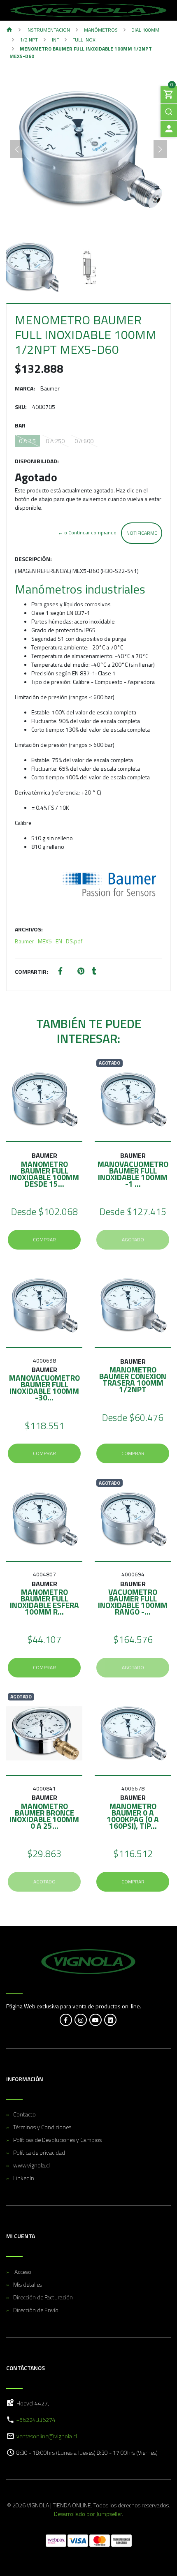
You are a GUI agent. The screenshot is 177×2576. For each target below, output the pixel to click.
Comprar (44, 1239)
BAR (20, 425)
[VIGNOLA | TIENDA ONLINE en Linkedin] (110, 2020)
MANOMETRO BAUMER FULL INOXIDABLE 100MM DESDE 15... (44, 1174)
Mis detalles (28, 2284)
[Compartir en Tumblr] (94, 971)
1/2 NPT (29, 40)
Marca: (25, 388)
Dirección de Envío (36, 2310)
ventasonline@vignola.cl (47, 2436)
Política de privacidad (39, 2152)
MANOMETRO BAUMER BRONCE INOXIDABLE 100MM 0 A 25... (44, 1816)
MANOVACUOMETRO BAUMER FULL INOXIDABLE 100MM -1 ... (133, 1174)
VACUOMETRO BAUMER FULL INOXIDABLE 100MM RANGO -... (133, 1602)
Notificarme (142, 533)
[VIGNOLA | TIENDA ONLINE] (88, 10)
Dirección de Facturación (43, 2297)
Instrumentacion (48, 30)
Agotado (133, 1239)
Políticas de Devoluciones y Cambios (57, 2140)
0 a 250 (55, 441)
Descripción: (33, 559)
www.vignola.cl (31, 2165)
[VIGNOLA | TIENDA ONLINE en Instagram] (81, 2020)
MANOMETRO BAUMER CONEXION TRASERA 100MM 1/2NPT (133, 1379)
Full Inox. (85, 40)
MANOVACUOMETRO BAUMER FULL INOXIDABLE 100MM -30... (44, 1387)
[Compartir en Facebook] (60, 971)
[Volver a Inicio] (9, 30)
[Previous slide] (17, 149)
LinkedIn (24, 2178)
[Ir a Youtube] (95, 2020)
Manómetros (101, 30)
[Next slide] (160, 149)
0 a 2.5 (27, 441)
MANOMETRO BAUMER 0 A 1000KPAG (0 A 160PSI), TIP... (133, 1816)
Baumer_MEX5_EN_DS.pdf (49, 941)
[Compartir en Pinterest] (81, 971)
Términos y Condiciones (42, 2127)
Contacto (24, 2114)
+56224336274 (36, 2420)
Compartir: (31, 971)
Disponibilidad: (37, 461)
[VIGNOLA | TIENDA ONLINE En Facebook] (66, 2020)
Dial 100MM (145, 30)
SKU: (21, 407)
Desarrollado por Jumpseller (88, 2514)
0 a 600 (84, 441)
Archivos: (29, 929)
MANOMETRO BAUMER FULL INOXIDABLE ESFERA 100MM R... (44, 1602)
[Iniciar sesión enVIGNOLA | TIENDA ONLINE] (169, 129)
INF (55, 40)
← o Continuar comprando (87, 533)
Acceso (22, 2272)
